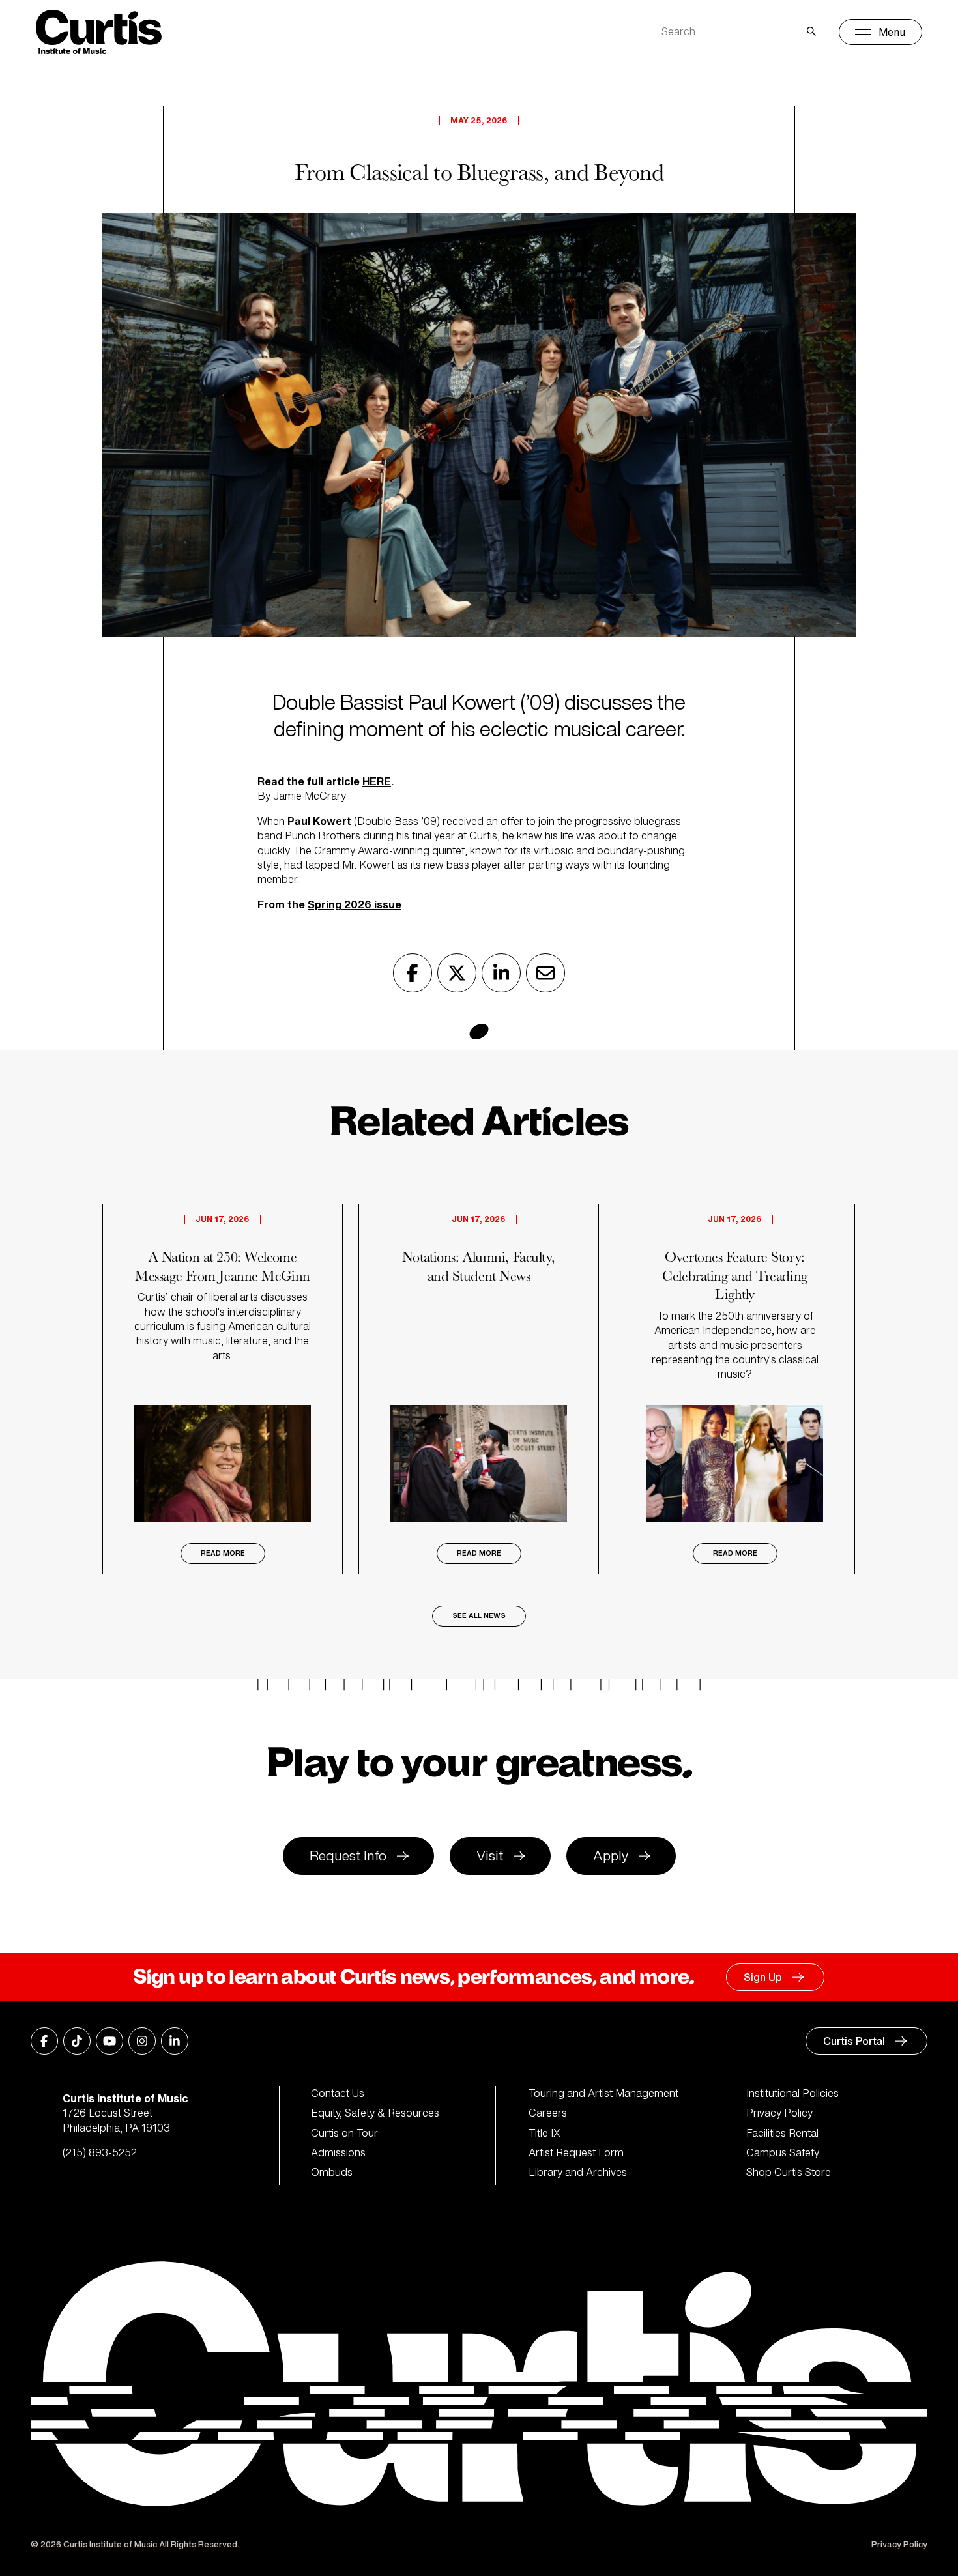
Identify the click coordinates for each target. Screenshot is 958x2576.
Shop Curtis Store (789, 2172)
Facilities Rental (782, 2133)
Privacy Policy (779, 2113)
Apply (611, 1856)
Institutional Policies (792, 2093)
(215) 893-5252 (100, 2152)
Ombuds (332, 2172)
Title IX (544, 2133)
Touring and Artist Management (603, 2093)
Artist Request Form (576, 2152)
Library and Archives (578, 2172)
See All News (479, 1616)
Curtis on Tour (344, 2133)
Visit (490, 1856)
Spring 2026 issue (355, 904)
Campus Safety (783, 2152)
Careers (548, 2113)
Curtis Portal (854, 2041)
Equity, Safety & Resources (375, 2113)
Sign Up (763, 1977)
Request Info (348, 1856)
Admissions (338, 2152)
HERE (377, 781)
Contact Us (338, 2093)
